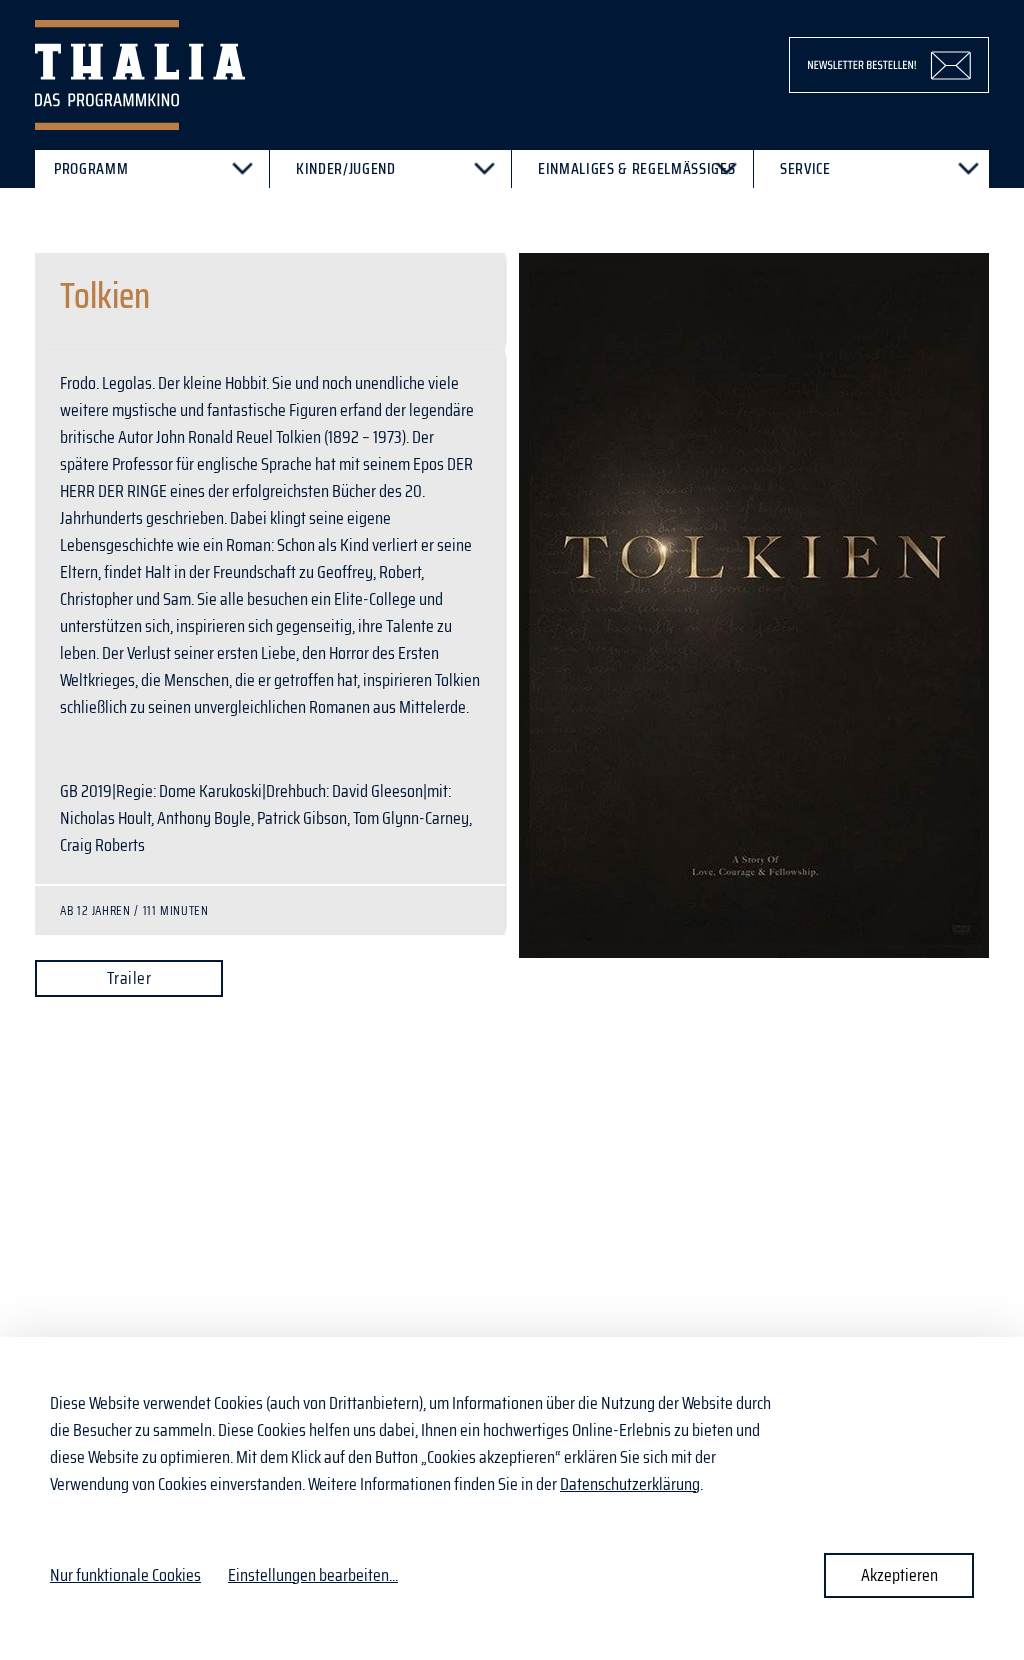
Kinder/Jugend (346, 168)
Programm (91, 168)
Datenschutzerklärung (630, 1484)
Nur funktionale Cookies (125, 1575)
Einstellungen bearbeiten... (313, 1575)
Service (805, 168)
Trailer (129, 978)
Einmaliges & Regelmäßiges (636, 168)
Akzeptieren (899, 1575)
